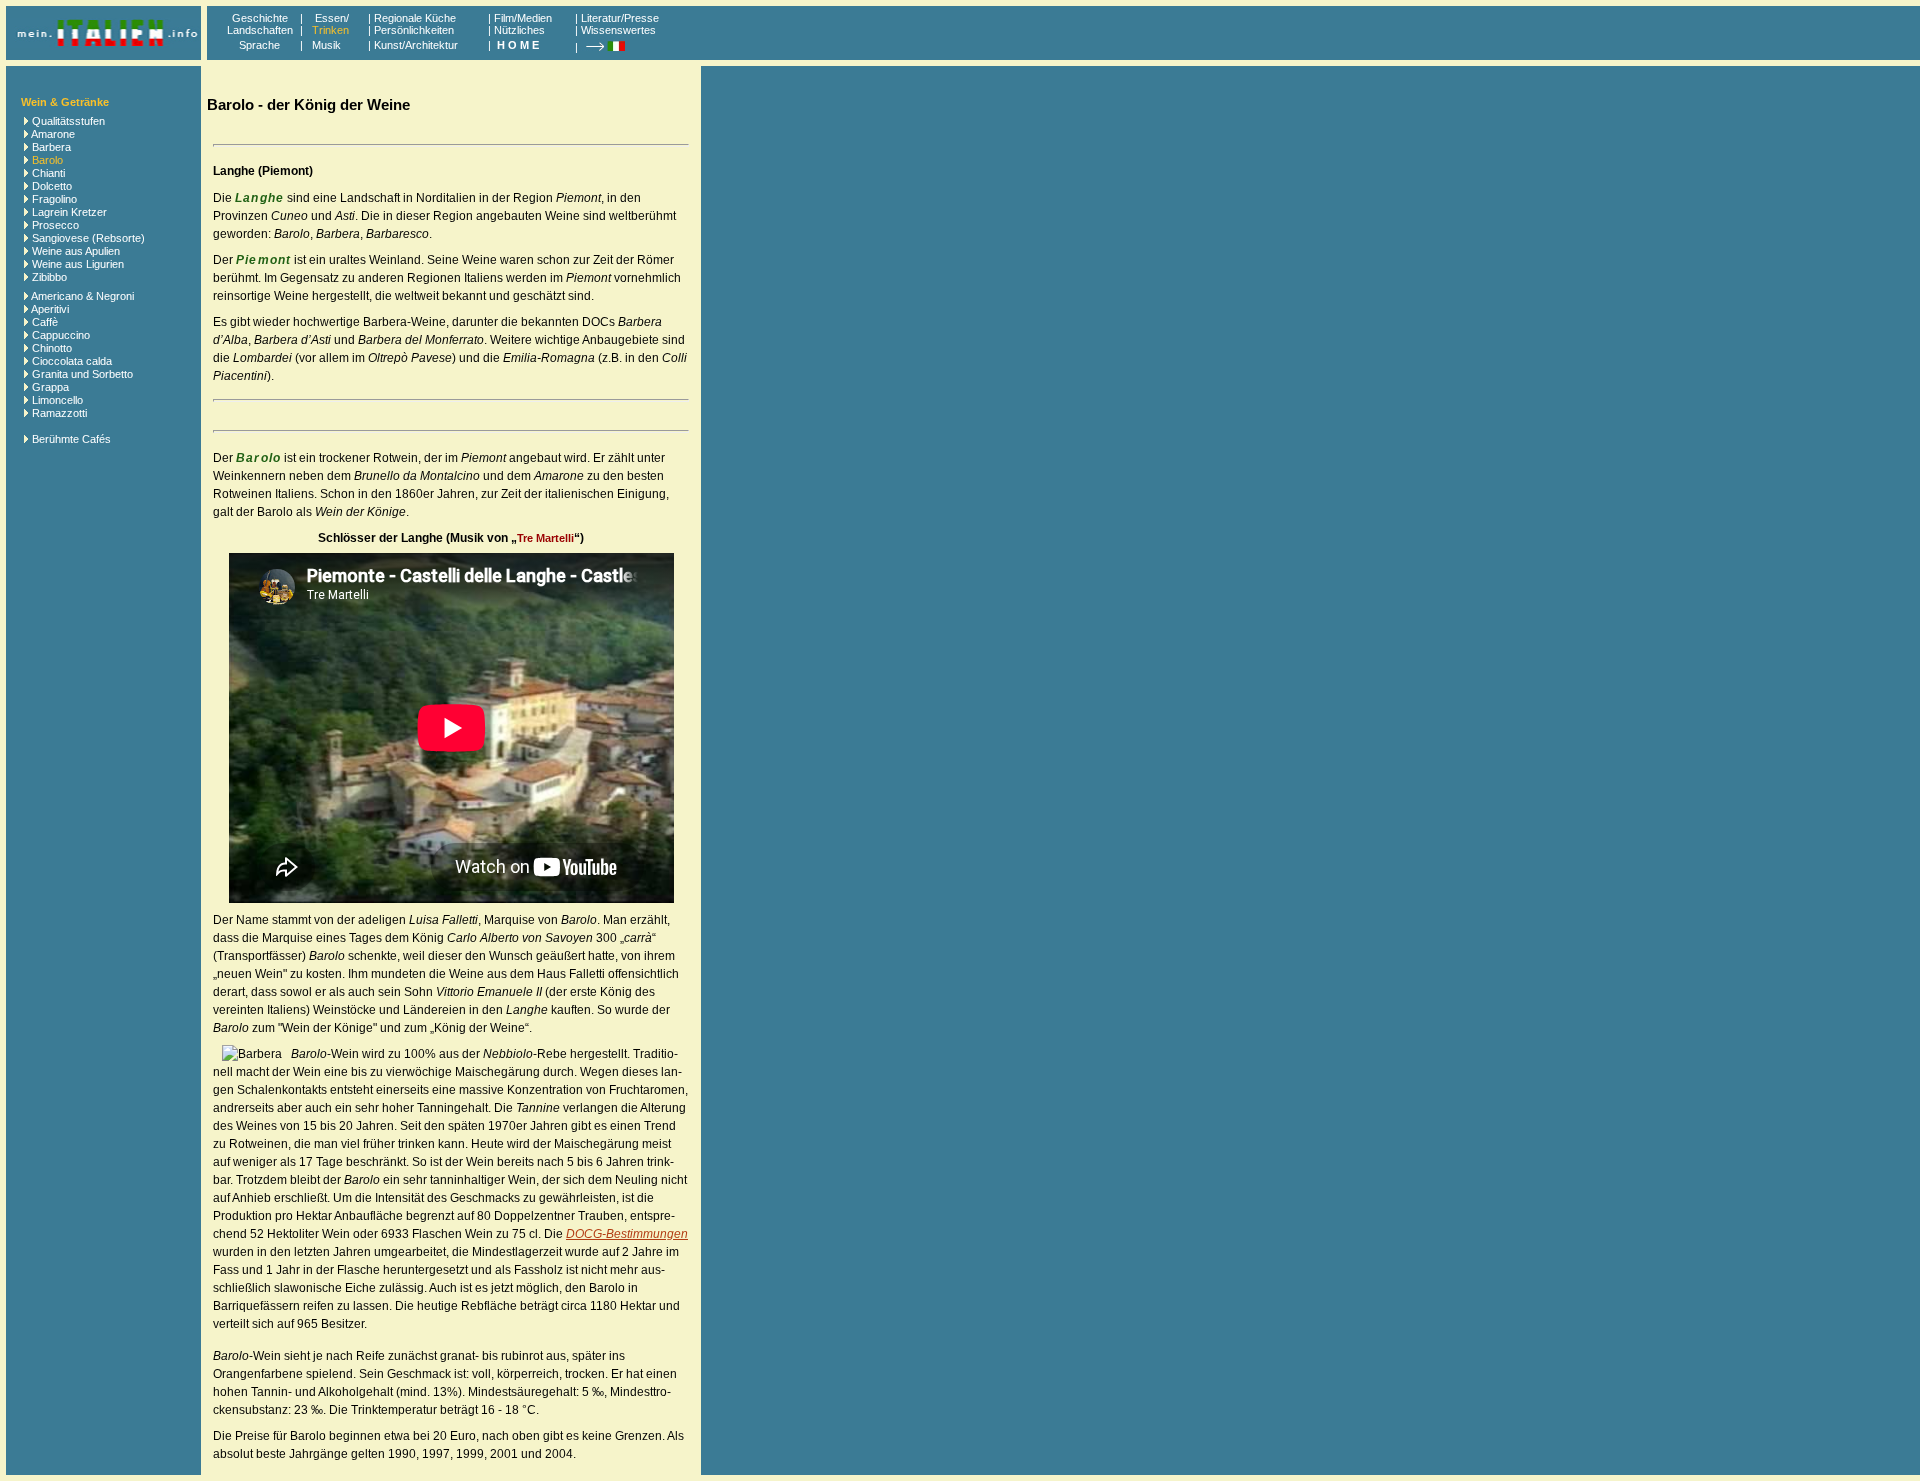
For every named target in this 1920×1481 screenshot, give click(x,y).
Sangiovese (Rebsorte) (88, 238)
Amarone (53, 134)
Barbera (51, 147)
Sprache (259, 45)
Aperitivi (50, 309)
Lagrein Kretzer (69, 212)
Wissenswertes (618, 30)
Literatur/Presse (620, 18)
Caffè (45, 322)
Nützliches (519, 30)
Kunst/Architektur (416, 45)
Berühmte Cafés (71, 439)
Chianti (48, 173)
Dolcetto (52, 186)
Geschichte (260, 18)
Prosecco (55, 225)
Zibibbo (49, 277)
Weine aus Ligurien (78, 264)
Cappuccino (61, 335)
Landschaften (260, 30)
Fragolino (54, 199)
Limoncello (57, 400)
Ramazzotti (59, 413)
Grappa (50, 387)
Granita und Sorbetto (82, 374)
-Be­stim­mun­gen (627, 1234)
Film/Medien (523, 18)
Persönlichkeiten (414, 30)
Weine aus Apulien (76, 251)
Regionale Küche (415, 18)
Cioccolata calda (72, 361)
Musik (326, 45)
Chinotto (52, 348)
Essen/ (332, 18)
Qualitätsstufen (68, 121)
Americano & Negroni (82, 296)
